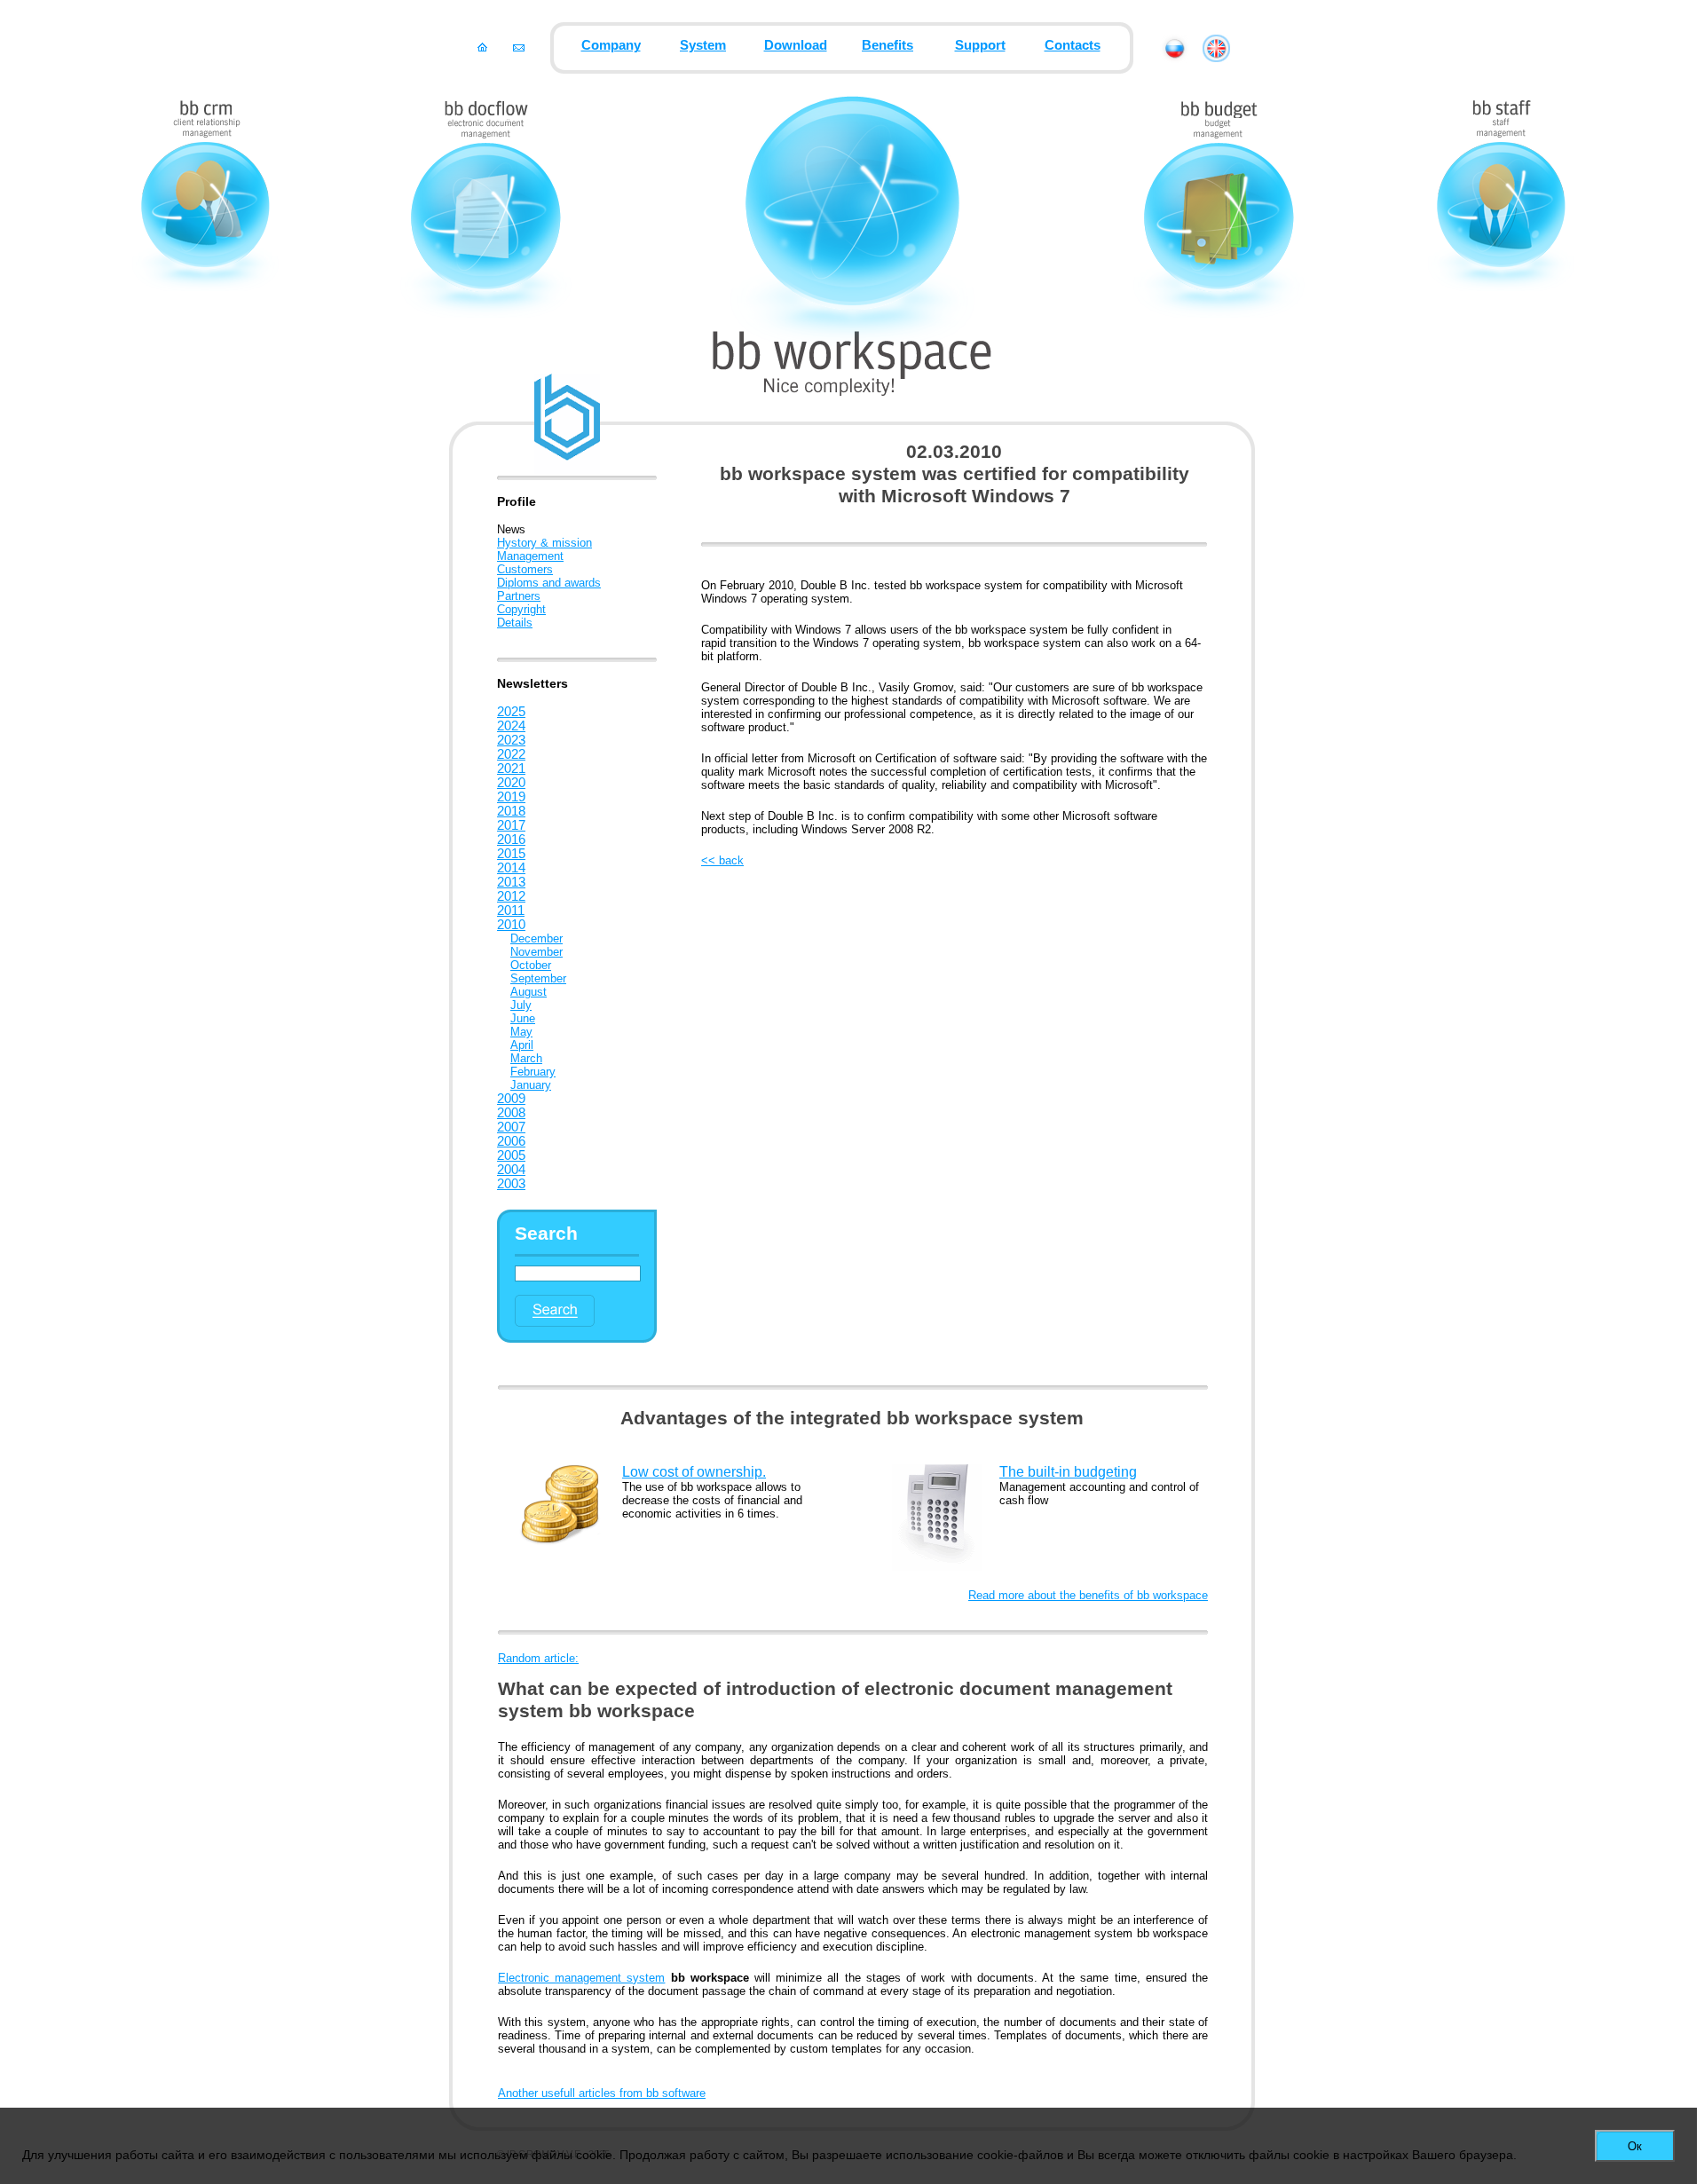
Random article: (538, 1658)
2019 (511, 797)
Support (980, 45)
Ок (1635, 2146)
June (523, 1018)
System (703, 45)
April (522, 1045)
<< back (722, 860)
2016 (511, 840)
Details (515, 623)
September (538, 978)
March (526, 1058)
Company (611, 45)
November (536, 952)
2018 (511, 811)
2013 (511, 882)
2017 (511, 825)
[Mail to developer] (519, 47)
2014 (511, 868)
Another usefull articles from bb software (602, 2093)
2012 (511, 896)
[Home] (482, 47)
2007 (511, 1127)
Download (796, 45)
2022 (511, 754)
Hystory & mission (544, 543)
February (533, 1072)
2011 (511, 911)
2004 (511, 1170)
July (521, 1005)
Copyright (521, 609)
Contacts (1073, 45)
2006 (511, 1141)
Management (530, 556)
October (531, 965)
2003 (511, 1184)
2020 (511, 783)
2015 (511, 854)
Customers (525, 569)
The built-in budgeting (1068, 1472)
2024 (511, 726)
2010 (511, 925)
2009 (511, 1099)
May (521, 1032)
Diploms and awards (549, 583)
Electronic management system (581, 1978)
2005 (511, 1155)
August (529, 992)
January (531, 1085)
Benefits (887, 45)
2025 (511, 712)
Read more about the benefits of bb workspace (1088, 1595)
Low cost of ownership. (694, 1472)
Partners (519, 596)
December (536, 938)
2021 (511, 769)
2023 (511, 740)
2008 (511, 1113)
